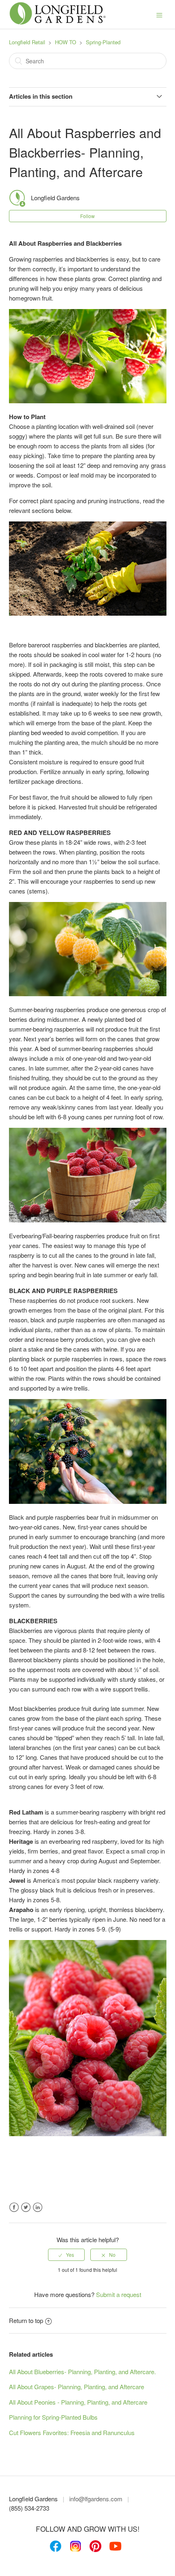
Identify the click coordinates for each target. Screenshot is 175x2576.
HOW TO (66, 42)
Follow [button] (87, 216)
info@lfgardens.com (96, 2499)
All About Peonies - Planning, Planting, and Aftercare (78, 2402)
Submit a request (119, 2294)
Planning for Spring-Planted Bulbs (53, 2417)
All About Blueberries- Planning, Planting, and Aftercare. (82, 2372)
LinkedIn (38, 2207)
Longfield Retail (27, 42)
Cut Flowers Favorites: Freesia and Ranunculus (72, 2432)
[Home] (58, 23)
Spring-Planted (103, 42)
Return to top (26, 2320)
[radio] (66, 2255)
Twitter (26, 2207)
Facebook (14, 2207)
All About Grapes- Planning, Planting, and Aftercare (77, 2387)
